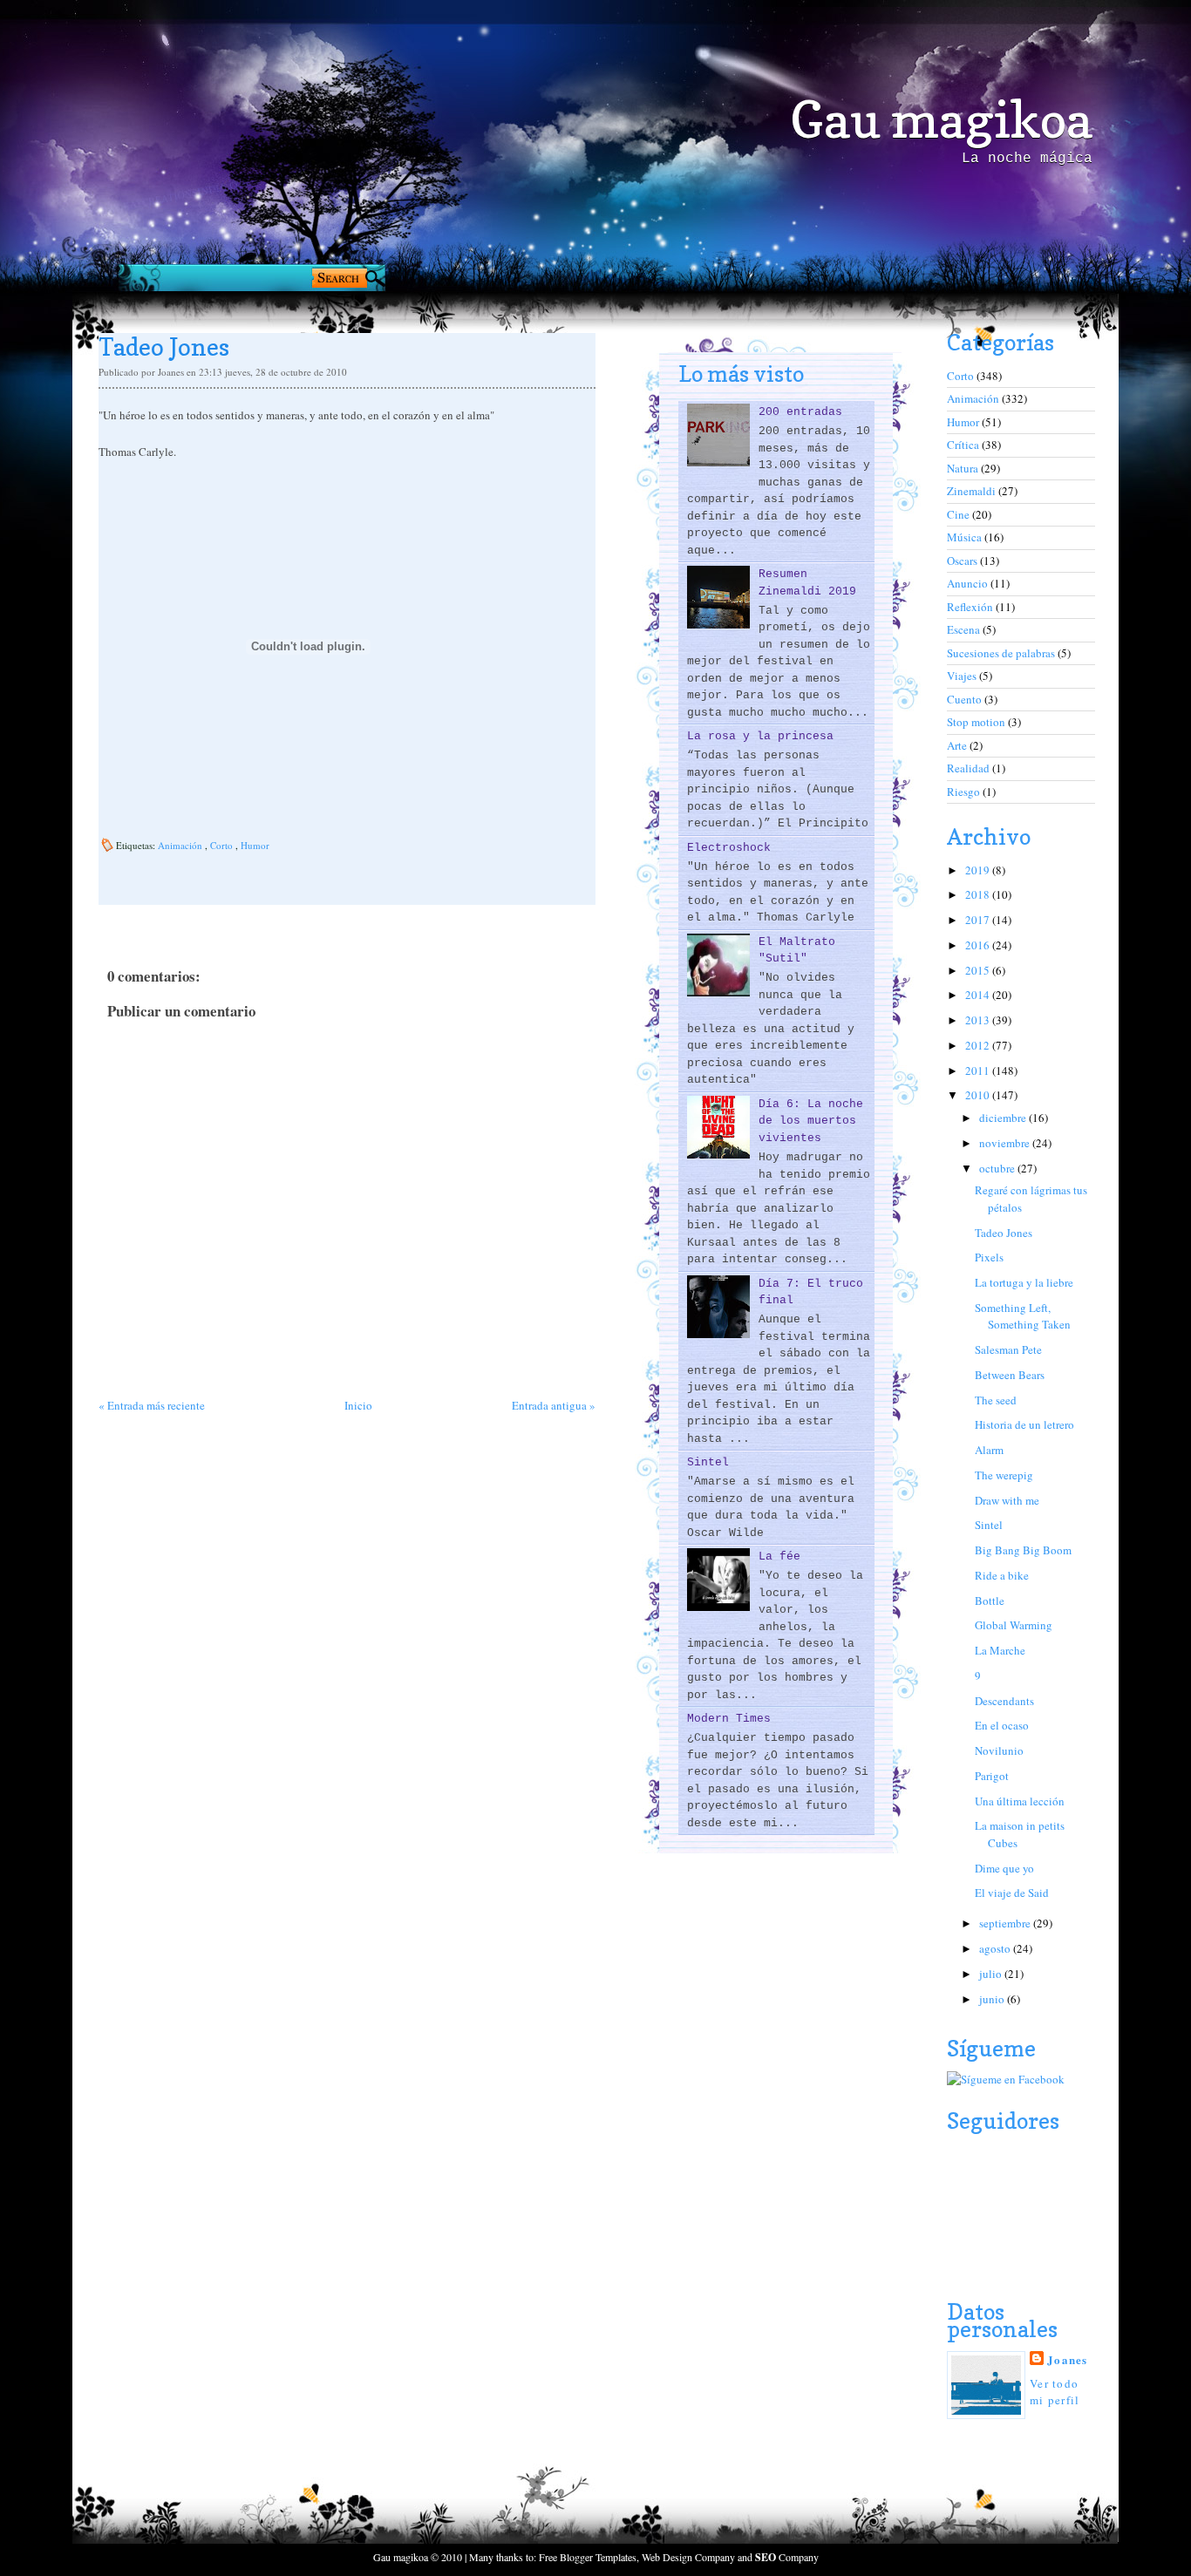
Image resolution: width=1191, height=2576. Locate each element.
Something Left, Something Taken (1023, 1316)
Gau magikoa (941, 119)
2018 (979, 894)
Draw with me (1007, 1500)
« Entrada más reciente (152, 1405)
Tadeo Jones (1004, 1233)
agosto (996, 1948)
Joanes (1068, 2359)
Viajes (963, 676)
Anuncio (969, 583)
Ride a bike (1002, 1575)
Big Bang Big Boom (1023, 1550)
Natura (964, 468)
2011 (979, 1071)
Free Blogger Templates (588, 2557)
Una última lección (1020, 1801)
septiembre (1006, 1923)
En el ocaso (1002, 1725)
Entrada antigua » (554, 1405)
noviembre (1006, 1143)
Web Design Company (688, 2557)
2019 (979, 870)
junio (993, 1999)
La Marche (1000, 1650)
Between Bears (1010, 1375)
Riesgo (965, 792)
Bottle (990, 1601)
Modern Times (729, 1719)
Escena (965, 629)
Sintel (708, 1462)
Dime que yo (1004, 1868)
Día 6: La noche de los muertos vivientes (811, 1121)
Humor (255, 845)
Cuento (966, 699)
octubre (998, 1168)
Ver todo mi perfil (1055, 2392)
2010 (979, 1095)
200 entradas (800, 412)
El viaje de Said (1012, 1893)
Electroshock (729, 848)
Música (966, 537)
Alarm (989, 1450)
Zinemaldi (973, 491)
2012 (979, 1045)
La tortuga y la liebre (1024, 1282)
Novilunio (999, 1750)
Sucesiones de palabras (1002, 653)
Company (787, 2557)
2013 (979, 1020)
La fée (779, 1556)
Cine (960, 514)
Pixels (989, 1257)
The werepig (1004, 1475)
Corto (223, 845)
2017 (979, 920)
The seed (996, 1400)
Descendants (1004, 1701)
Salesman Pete (1008, 1349)
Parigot (992, 1776)
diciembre (1004, 1118)
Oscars (963, 561)
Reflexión (971, 607)
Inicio (358, 1405)
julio (992, 1974)
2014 (979, 995)
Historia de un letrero (1024, 1424)
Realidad (970, 768)
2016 (979, 945)
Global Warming (1014, 1625)
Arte (958, 745)
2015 (979, 970)
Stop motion (977, 722)
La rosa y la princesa (760, 736)
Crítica (964, 445)
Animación (181, 845)
